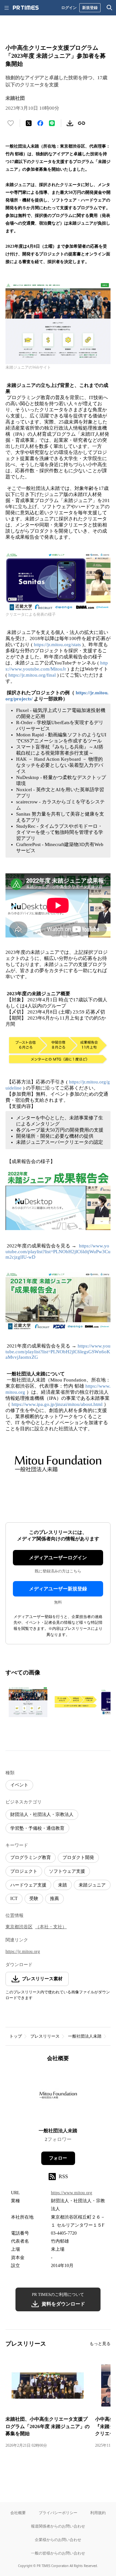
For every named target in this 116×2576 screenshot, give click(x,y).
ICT (14, 1899)
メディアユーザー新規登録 (58, 1589)
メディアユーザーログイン (58, 1558)
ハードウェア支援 (28, 1885)
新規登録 (90, 8)
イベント (19, 1785)
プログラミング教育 (31, 1857)
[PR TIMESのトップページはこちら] (26, 8)
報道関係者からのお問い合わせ (58, 2526)
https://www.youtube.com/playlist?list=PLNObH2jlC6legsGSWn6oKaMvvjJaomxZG (58, 1352)
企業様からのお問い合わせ (58, 2540)
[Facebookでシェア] (40, 123)
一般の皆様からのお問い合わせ (58, 2553)
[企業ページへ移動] (58, 2097)
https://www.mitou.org (72, 2193)
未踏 (63, 1885)
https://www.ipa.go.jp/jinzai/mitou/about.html (57, 1404)
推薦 (54, 1899)
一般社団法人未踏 (85, 2036)
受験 (34, 1899)
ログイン (69, 8)
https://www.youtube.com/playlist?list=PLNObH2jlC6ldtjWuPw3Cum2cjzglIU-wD (58, 1251)
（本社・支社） (51, 1927)
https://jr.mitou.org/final (32, 675)
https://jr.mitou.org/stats (57, 645)
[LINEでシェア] (52, 123)
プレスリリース (45, 2036)
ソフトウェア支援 (67, 1871)
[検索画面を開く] (110, 8)
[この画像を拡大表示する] (28, 1702)
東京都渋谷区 (19, 1927)
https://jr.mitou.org (23, 1951)
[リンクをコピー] (82, 123)
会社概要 (18, 2513)
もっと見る (100, 2344)
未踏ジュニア (92, 1885)
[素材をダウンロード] (70, 123)
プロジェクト (24, 1871)
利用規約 (98, 2513)
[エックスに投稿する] (29, 123)
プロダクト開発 (78, 1857)
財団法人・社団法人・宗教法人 (42, 1814)
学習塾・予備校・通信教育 (37, 1828)
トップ (16, 2036)
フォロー (58, 2158)
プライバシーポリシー (58, 2513)
